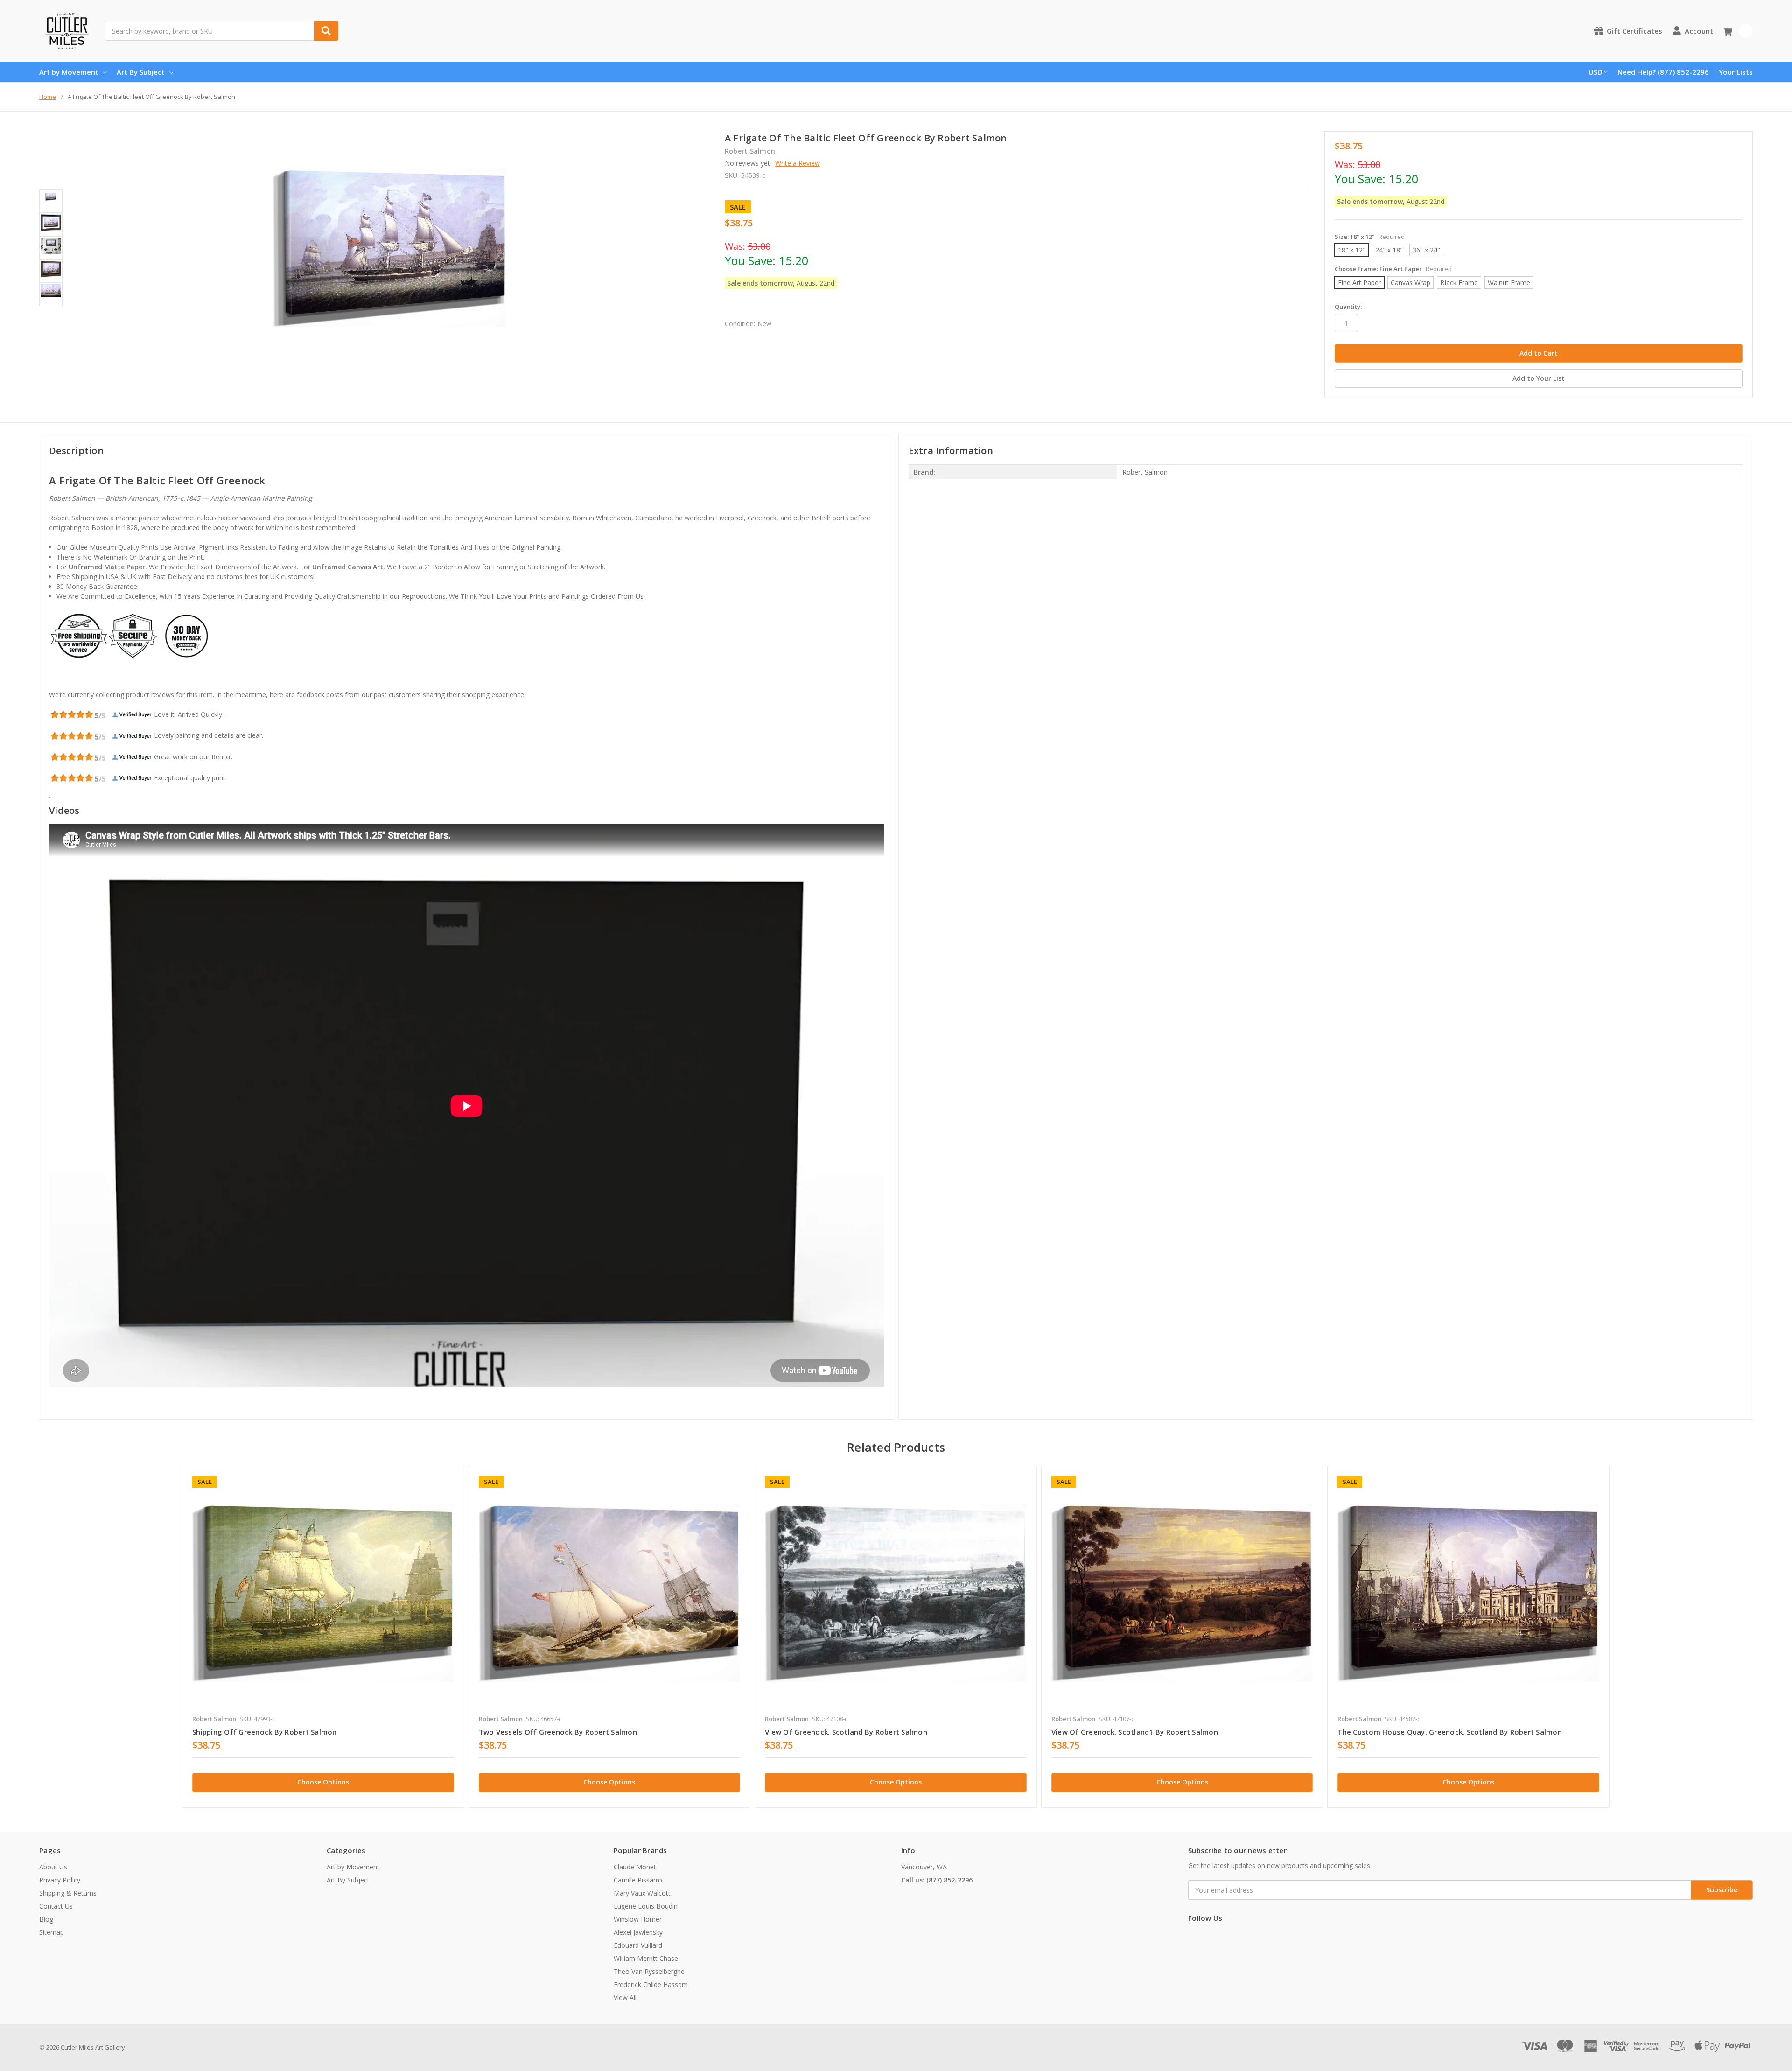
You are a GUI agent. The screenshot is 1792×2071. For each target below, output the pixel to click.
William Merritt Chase (646, 1958)
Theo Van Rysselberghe (649, 1971)
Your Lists (1736, 72)
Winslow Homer (638, 1919)
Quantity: (1348, 307)
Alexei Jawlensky (638, 1932)
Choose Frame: (1393, 269)
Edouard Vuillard (638, 1945)
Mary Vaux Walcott (642, 1893)
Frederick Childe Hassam (651, 1984)
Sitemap (52, 1932)
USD (1596, 72)
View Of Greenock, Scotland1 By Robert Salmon (1135, 1732)
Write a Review (798, 163)
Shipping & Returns (68, 1893)
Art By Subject (141, 72)
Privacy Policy (60, 1880)
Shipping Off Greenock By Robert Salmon (265, 1732)
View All (625, 1998)
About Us (53, 1867)
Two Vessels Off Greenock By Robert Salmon (558, 1732)
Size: (1370, 237)
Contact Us (56, 1906)
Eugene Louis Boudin (646, 1906)
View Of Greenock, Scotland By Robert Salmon (846, 1732)
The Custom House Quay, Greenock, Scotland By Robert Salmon (1450, 1732)
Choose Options (323, 1782)
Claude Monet (635, 1867)
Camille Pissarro (638, 1880)
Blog (46, 1919)
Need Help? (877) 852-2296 (1663, 72)
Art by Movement (69, 72)
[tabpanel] (323, 1637)
